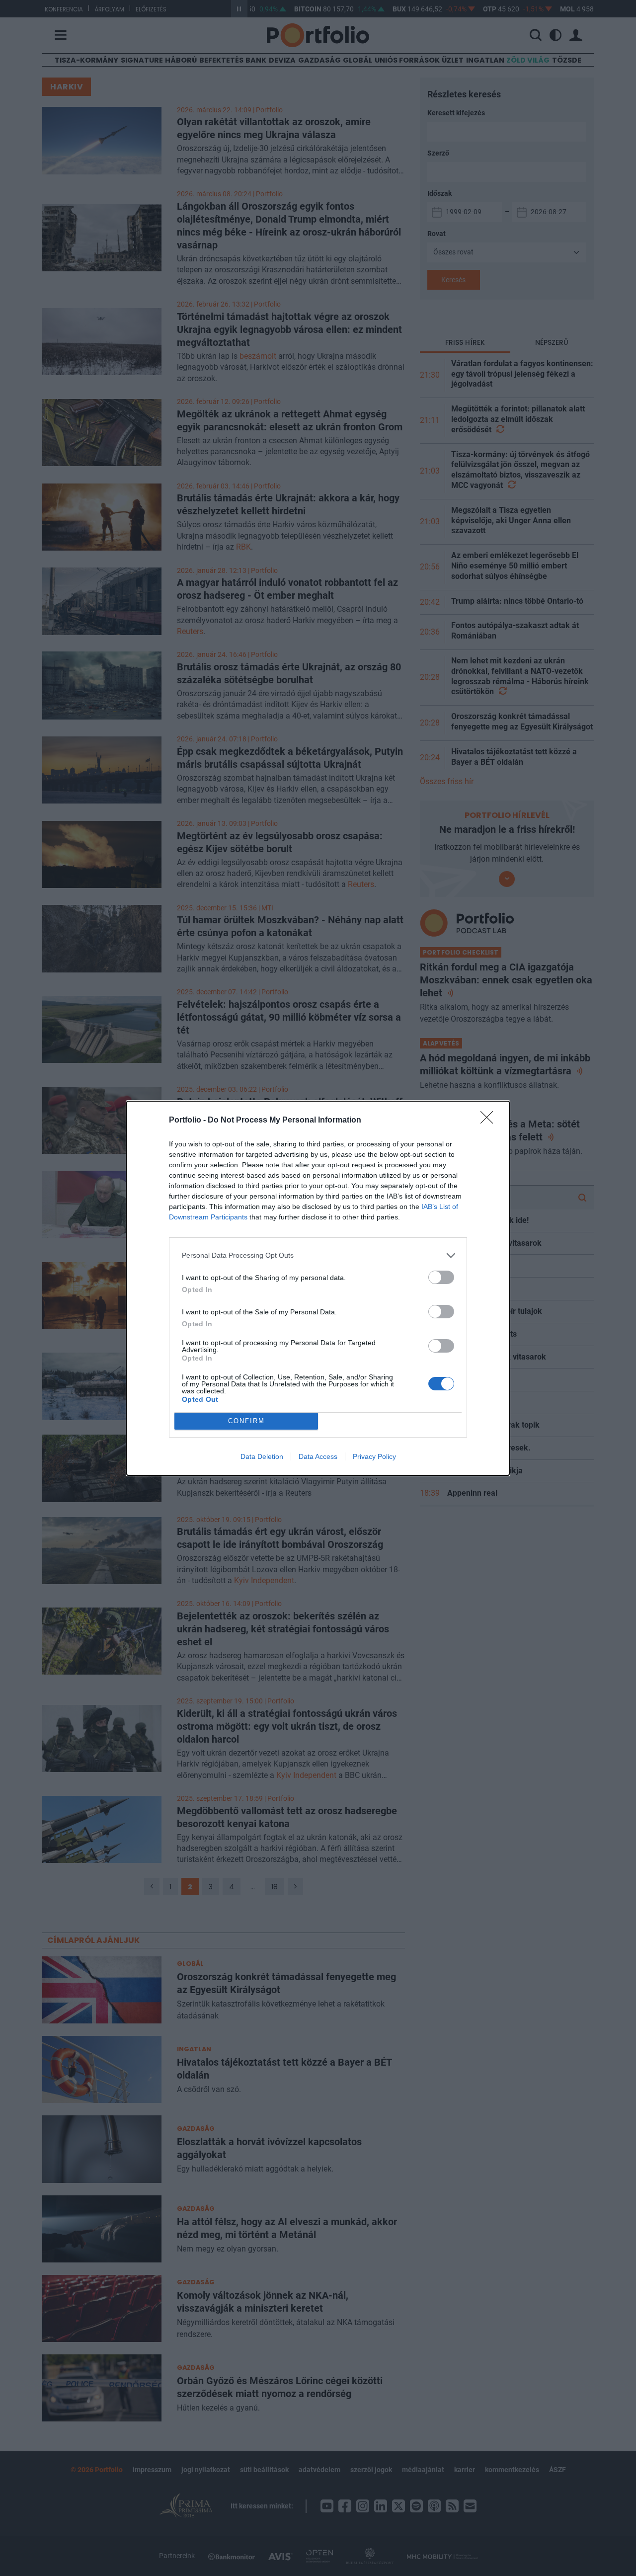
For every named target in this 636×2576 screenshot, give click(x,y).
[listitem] (318, 1255)
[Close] (490, 1121)
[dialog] (318, 1288)
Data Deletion (262, 1456)
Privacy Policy (374, 1456)
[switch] (441, 1277)
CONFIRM (246, 1421)
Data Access (318, 1456)
